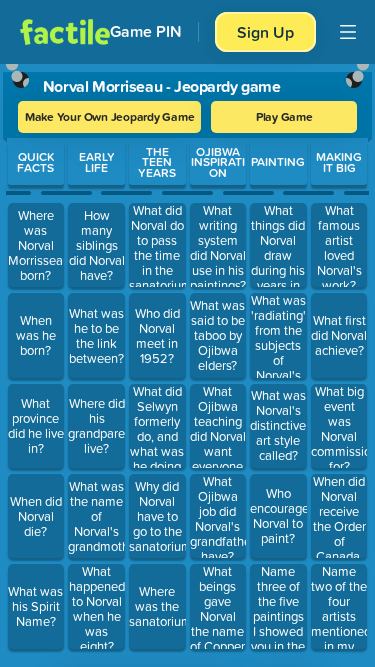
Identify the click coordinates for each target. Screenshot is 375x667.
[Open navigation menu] (348, 32)
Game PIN (146, 31)
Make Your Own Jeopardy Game (110, 116)
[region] (187, 361)
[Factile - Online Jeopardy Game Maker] (65, 32)
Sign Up (265, 32)
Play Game (284, 116)
